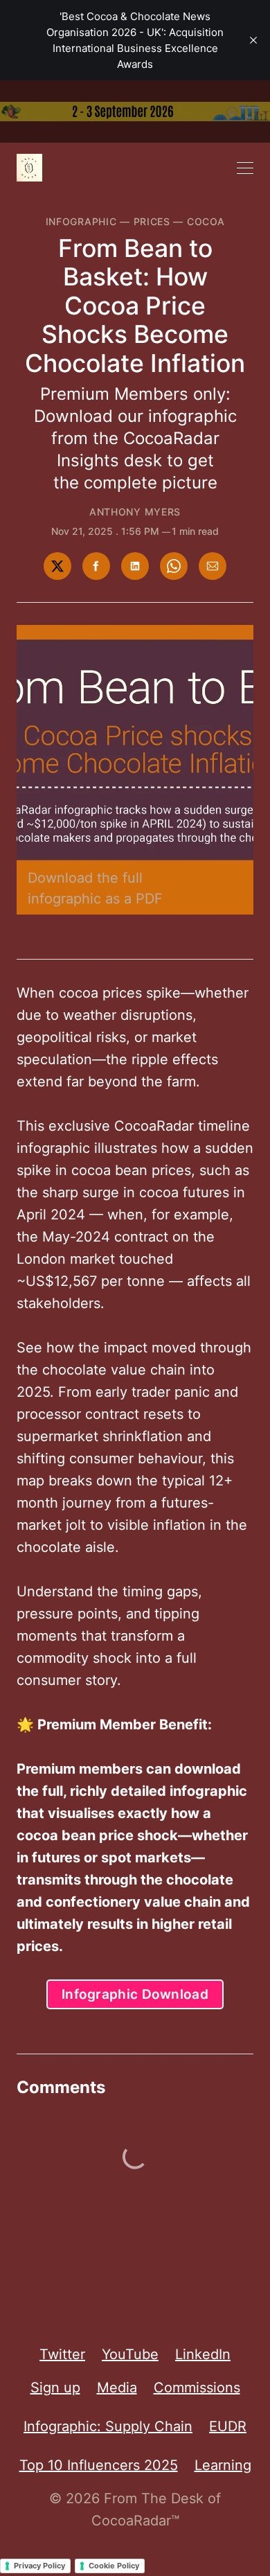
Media (117, 2388)
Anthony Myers (135, 512)
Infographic (81, 221)
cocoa (206, 221)
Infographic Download (135, 1994)
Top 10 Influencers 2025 (99, 2465)
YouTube (130, 2354)
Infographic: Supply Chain (108, 2426)
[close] (253, 40)
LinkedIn (203, 2354)
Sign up (55, 2388)
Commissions (197, 2388)
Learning (223, 2465)
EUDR (228, 2426)
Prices (152, 221)
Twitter (62, 2354)
